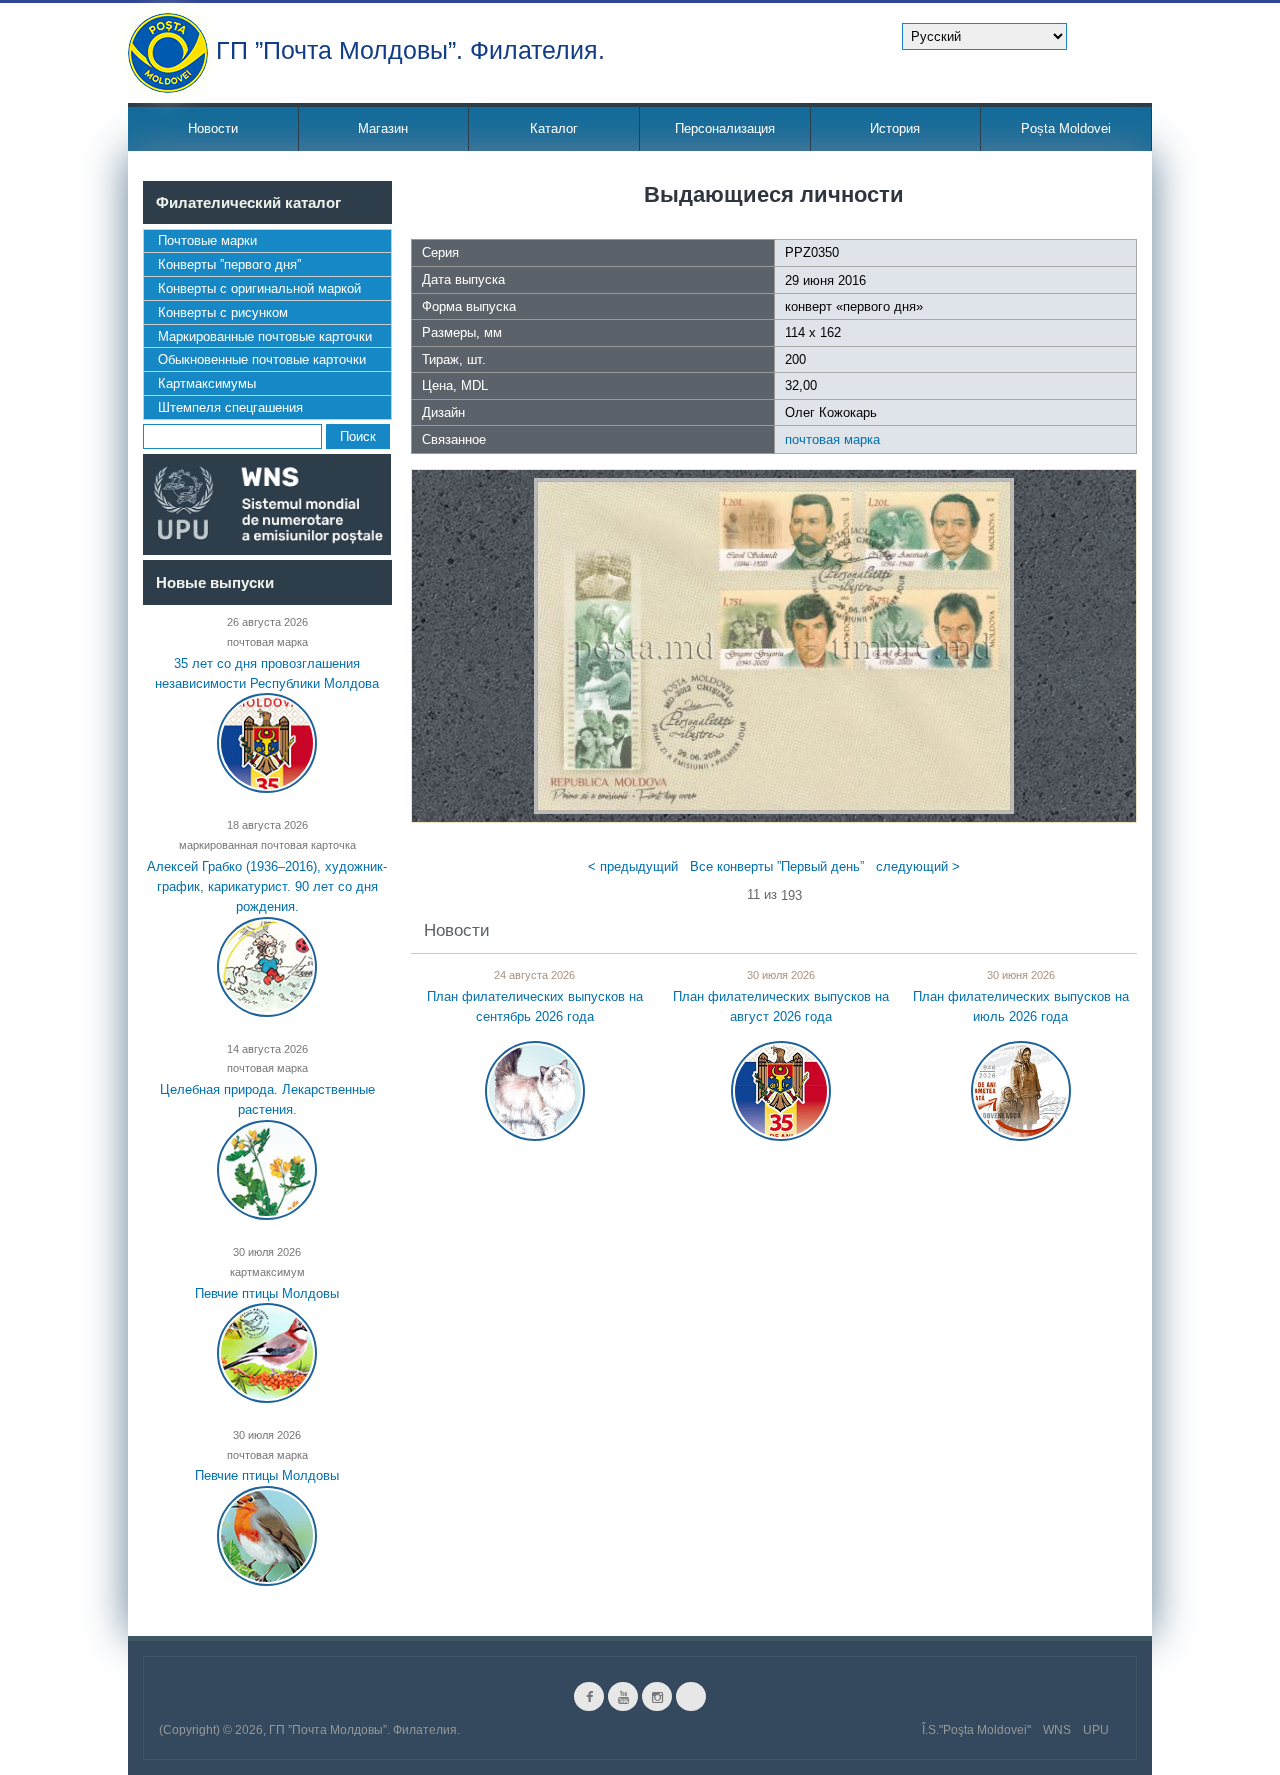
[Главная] (168, 53)
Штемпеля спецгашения (230, 407)
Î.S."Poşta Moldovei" (976, 1730)
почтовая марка (832, 439)
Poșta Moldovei (1066, 128)
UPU (1096, 1730)
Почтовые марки (207, 240)
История (895, 128)
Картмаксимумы (207, 383)
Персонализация (725, 128)
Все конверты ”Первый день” (777, 866)
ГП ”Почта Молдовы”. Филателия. (410, 48)
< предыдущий (633, 866)
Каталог (554, 128)
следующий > (918, 866)
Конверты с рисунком (223, 312)
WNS (1057, 1730)
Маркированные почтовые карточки (265, 336)
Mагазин (383, 128)
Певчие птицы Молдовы (267, 1293)
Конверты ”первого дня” (229, 264)
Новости (213, 128)
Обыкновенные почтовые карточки (262, 359)
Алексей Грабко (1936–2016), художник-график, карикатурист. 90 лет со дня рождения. (267, 886)
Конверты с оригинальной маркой (259, 288)
